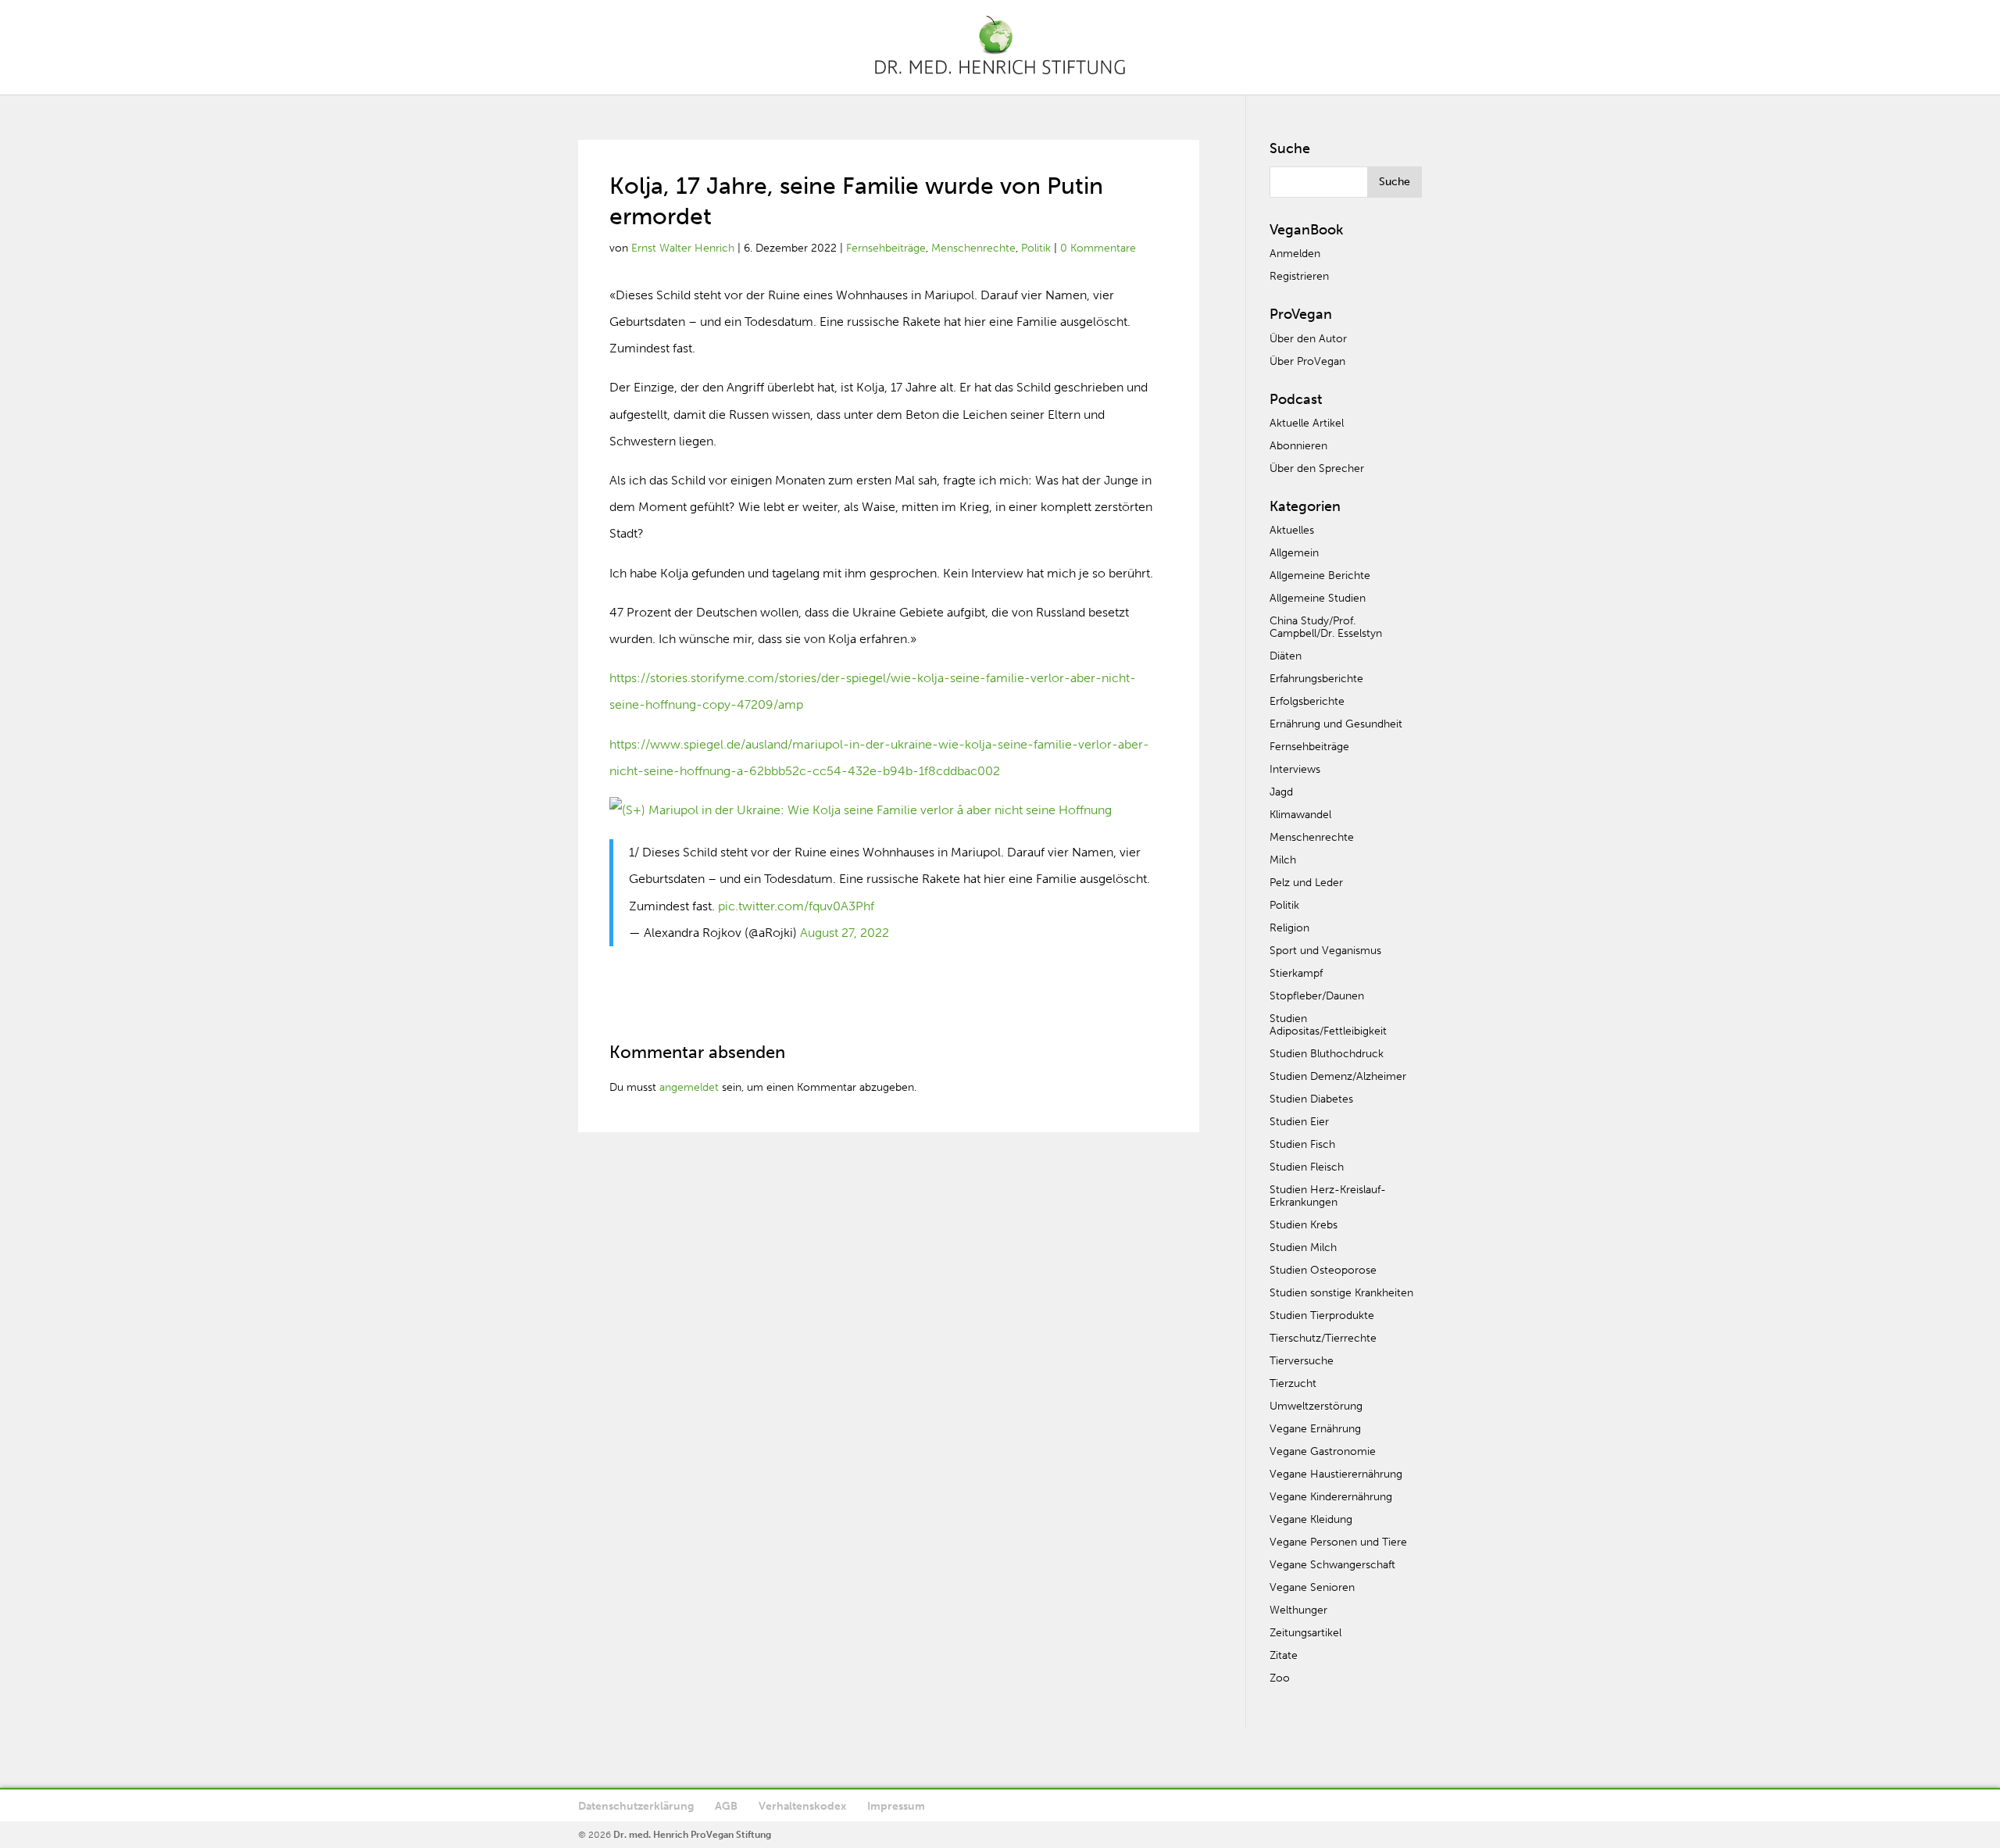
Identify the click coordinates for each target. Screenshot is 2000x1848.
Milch (1283, 860)
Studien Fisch (1302, 1144)
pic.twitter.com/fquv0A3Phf (796, 906)
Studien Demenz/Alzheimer (1338, 1076)
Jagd (1281, 792)
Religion (1289, 928)
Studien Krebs (1304, 1225)
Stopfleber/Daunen (1317, 996)
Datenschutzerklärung (636, 1806)
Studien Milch (1303, 1247)
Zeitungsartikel (1305, 1633)
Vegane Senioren (1312, 1587)
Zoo (1280, 1678)
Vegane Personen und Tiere (1338, 1542)
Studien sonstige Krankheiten (1341, 1293)
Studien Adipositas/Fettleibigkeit (1328, 1025)
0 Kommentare (1098, 248)
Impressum (896, 1806)
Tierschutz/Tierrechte (1323, 1338)
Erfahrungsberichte (1316, 679)
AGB (726, 1806)
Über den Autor (1308, 339)
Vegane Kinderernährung (1331, 1497)
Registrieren (1299, 276)
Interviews (1295, 769)
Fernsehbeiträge (886, 248)
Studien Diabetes (1311, 1099)
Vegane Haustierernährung (1336, 1474)
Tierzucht (1293, 1383)
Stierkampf (1296, 973)
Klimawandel (1300, 815)
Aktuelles (1292, 530)
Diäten (1286, 656)
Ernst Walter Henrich (683, 248)
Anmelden (1295, 254)
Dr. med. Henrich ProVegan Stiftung (692, 1835)
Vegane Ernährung (1315, 1429)
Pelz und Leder (1306, 883)
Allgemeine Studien (1318, 598)
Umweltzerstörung (1316, 1406)
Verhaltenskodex (802, 1806)
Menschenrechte (973, 248)
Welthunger (1298, 1610)
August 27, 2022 (845, 933)
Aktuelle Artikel (1307, 423)
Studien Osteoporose (1323, 1270)
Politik (1036, 248)
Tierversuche (1302, 1361)
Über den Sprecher (1317, 468)
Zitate (1284, 1655)
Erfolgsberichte (1307, 701)
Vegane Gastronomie (1323, 1451)
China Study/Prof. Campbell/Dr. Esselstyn (1326, 627)
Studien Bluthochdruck (1327, 1054)
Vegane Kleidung (1311, 1519)
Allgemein (1294, 553)
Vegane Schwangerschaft (1332, 1565)
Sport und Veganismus (1325, 951)
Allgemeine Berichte (1320, 575)
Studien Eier (1299, 1122)
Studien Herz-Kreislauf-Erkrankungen (1328, 1196)
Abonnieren (1298, 446)
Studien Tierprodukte (1322, 1315)
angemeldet (689, 1087)
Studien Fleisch (1307, 1167)
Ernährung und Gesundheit (1336, 724)
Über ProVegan (1307, 361)
